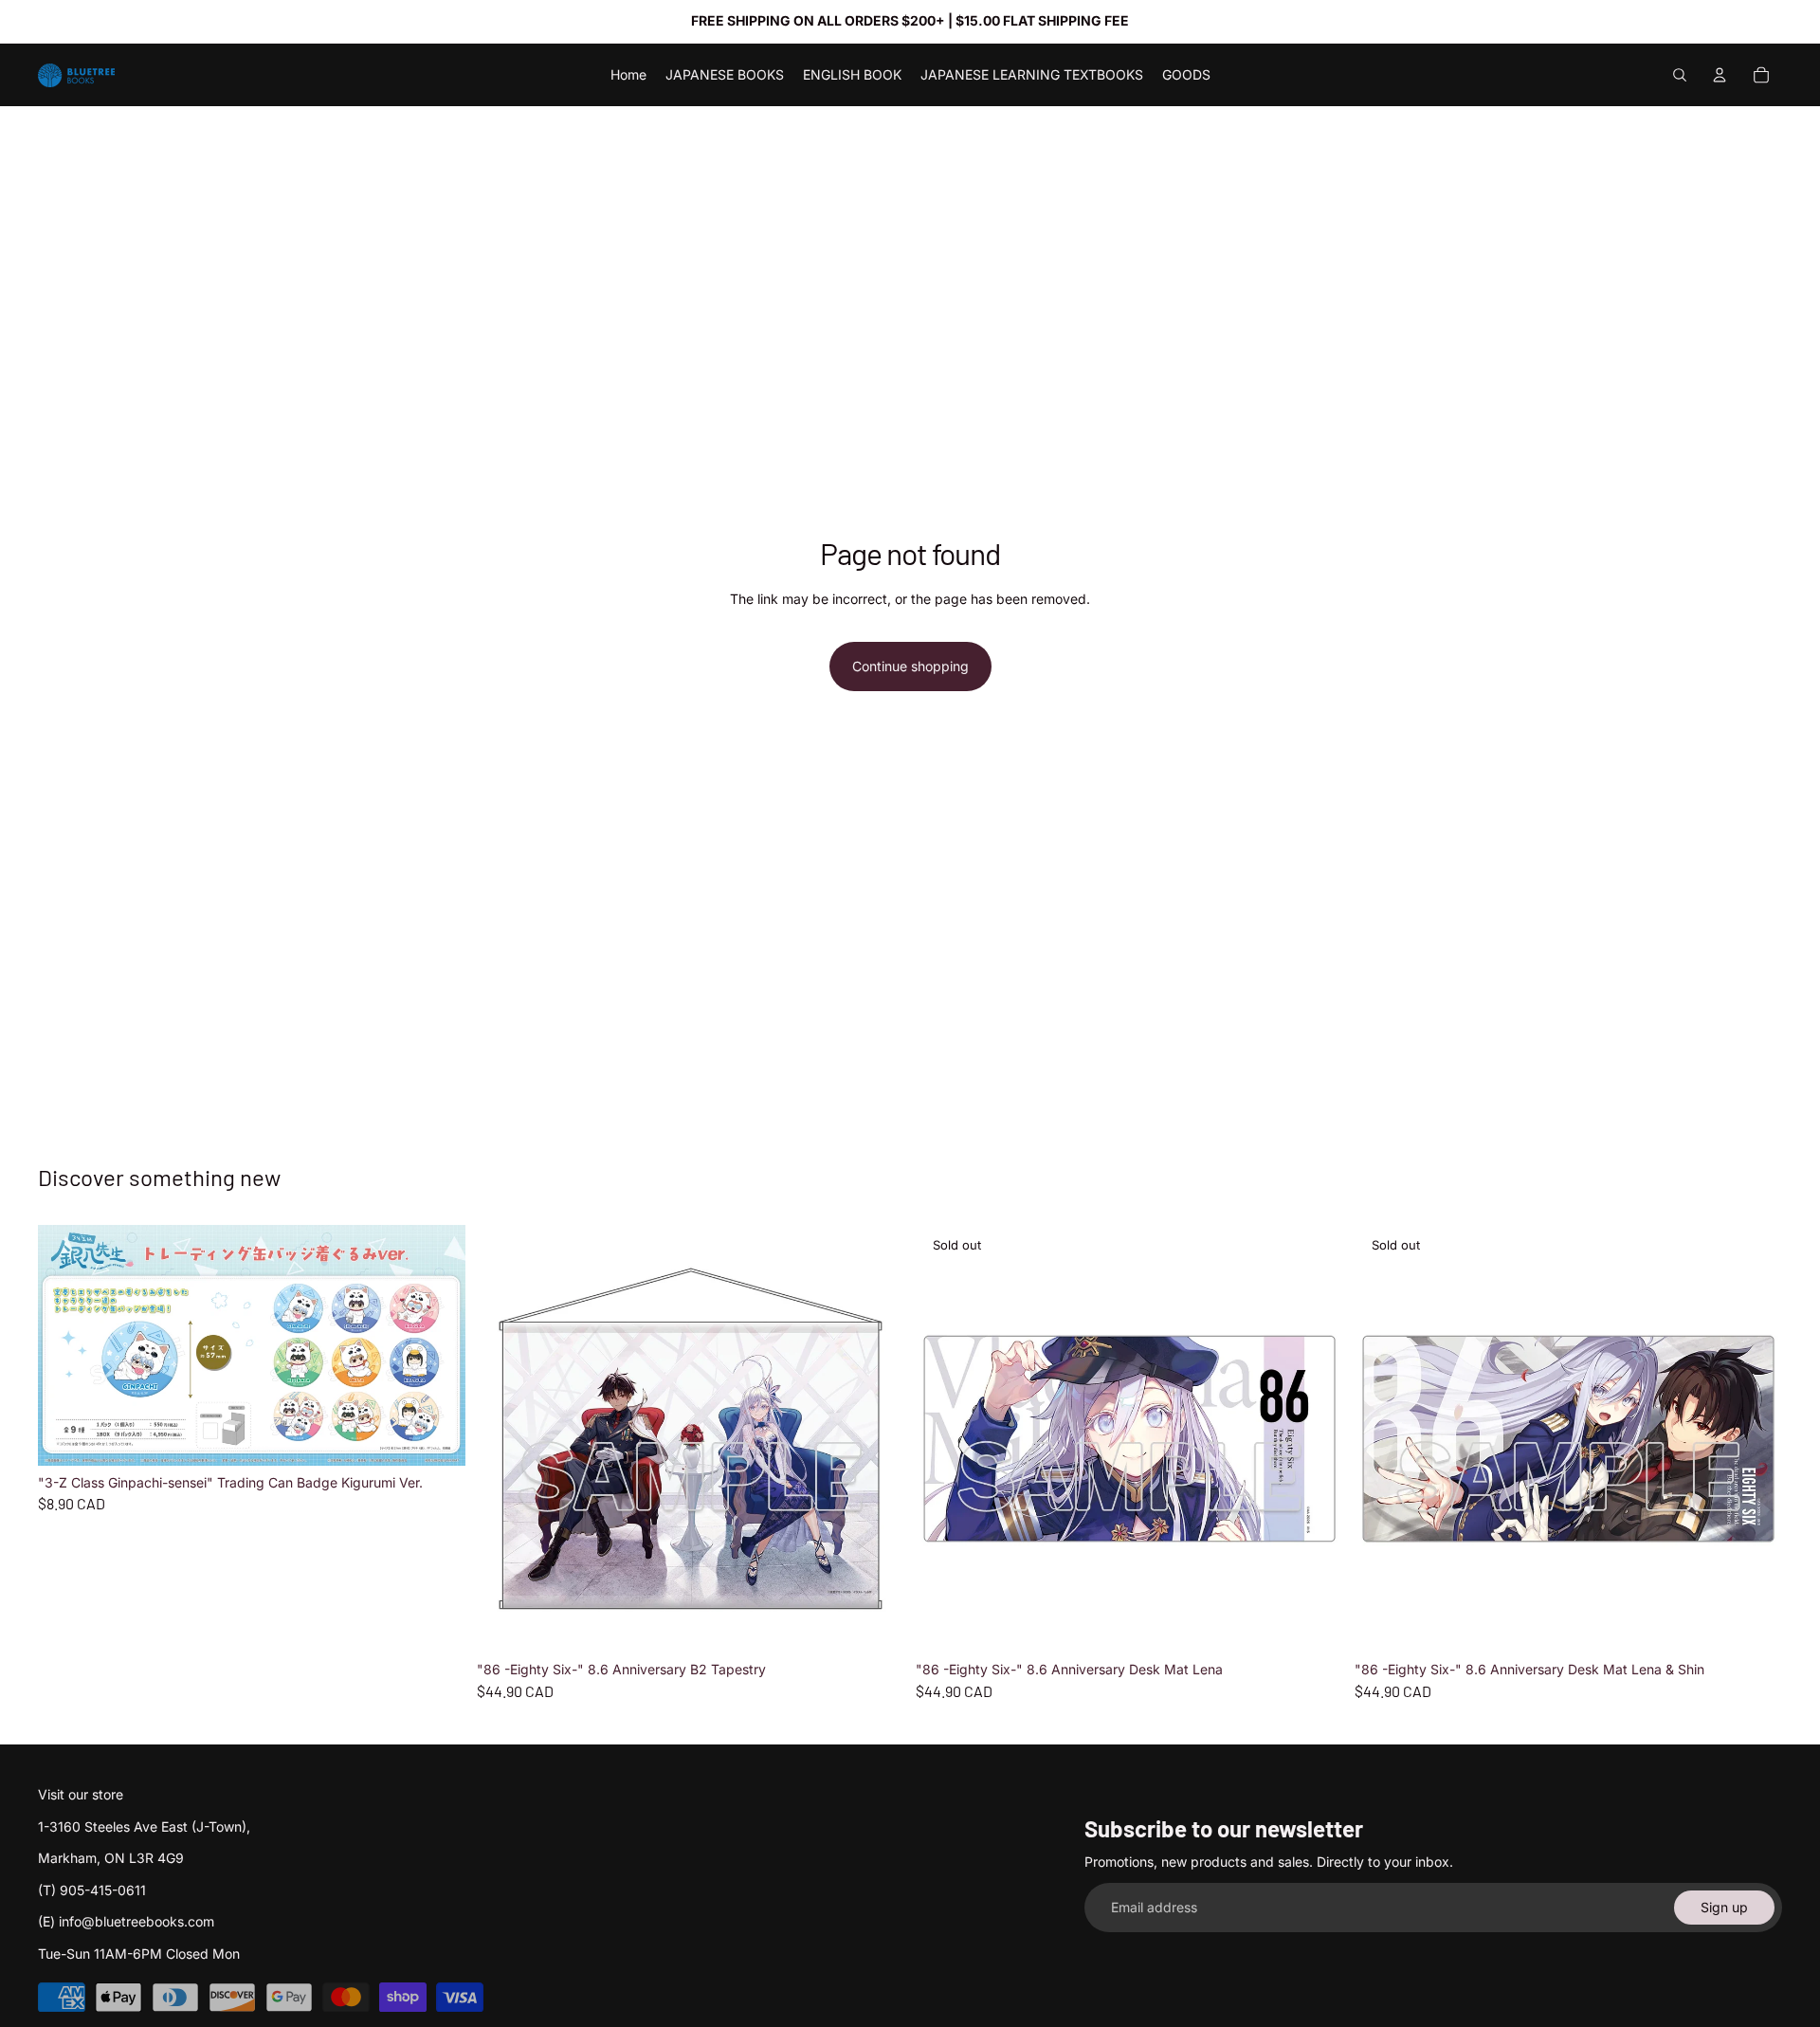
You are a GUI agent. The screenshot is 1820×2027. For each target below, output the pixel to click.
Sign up (1724, 1907)
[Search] (1680, 75)
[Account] (1720, 75)
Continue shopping (910, 666)
